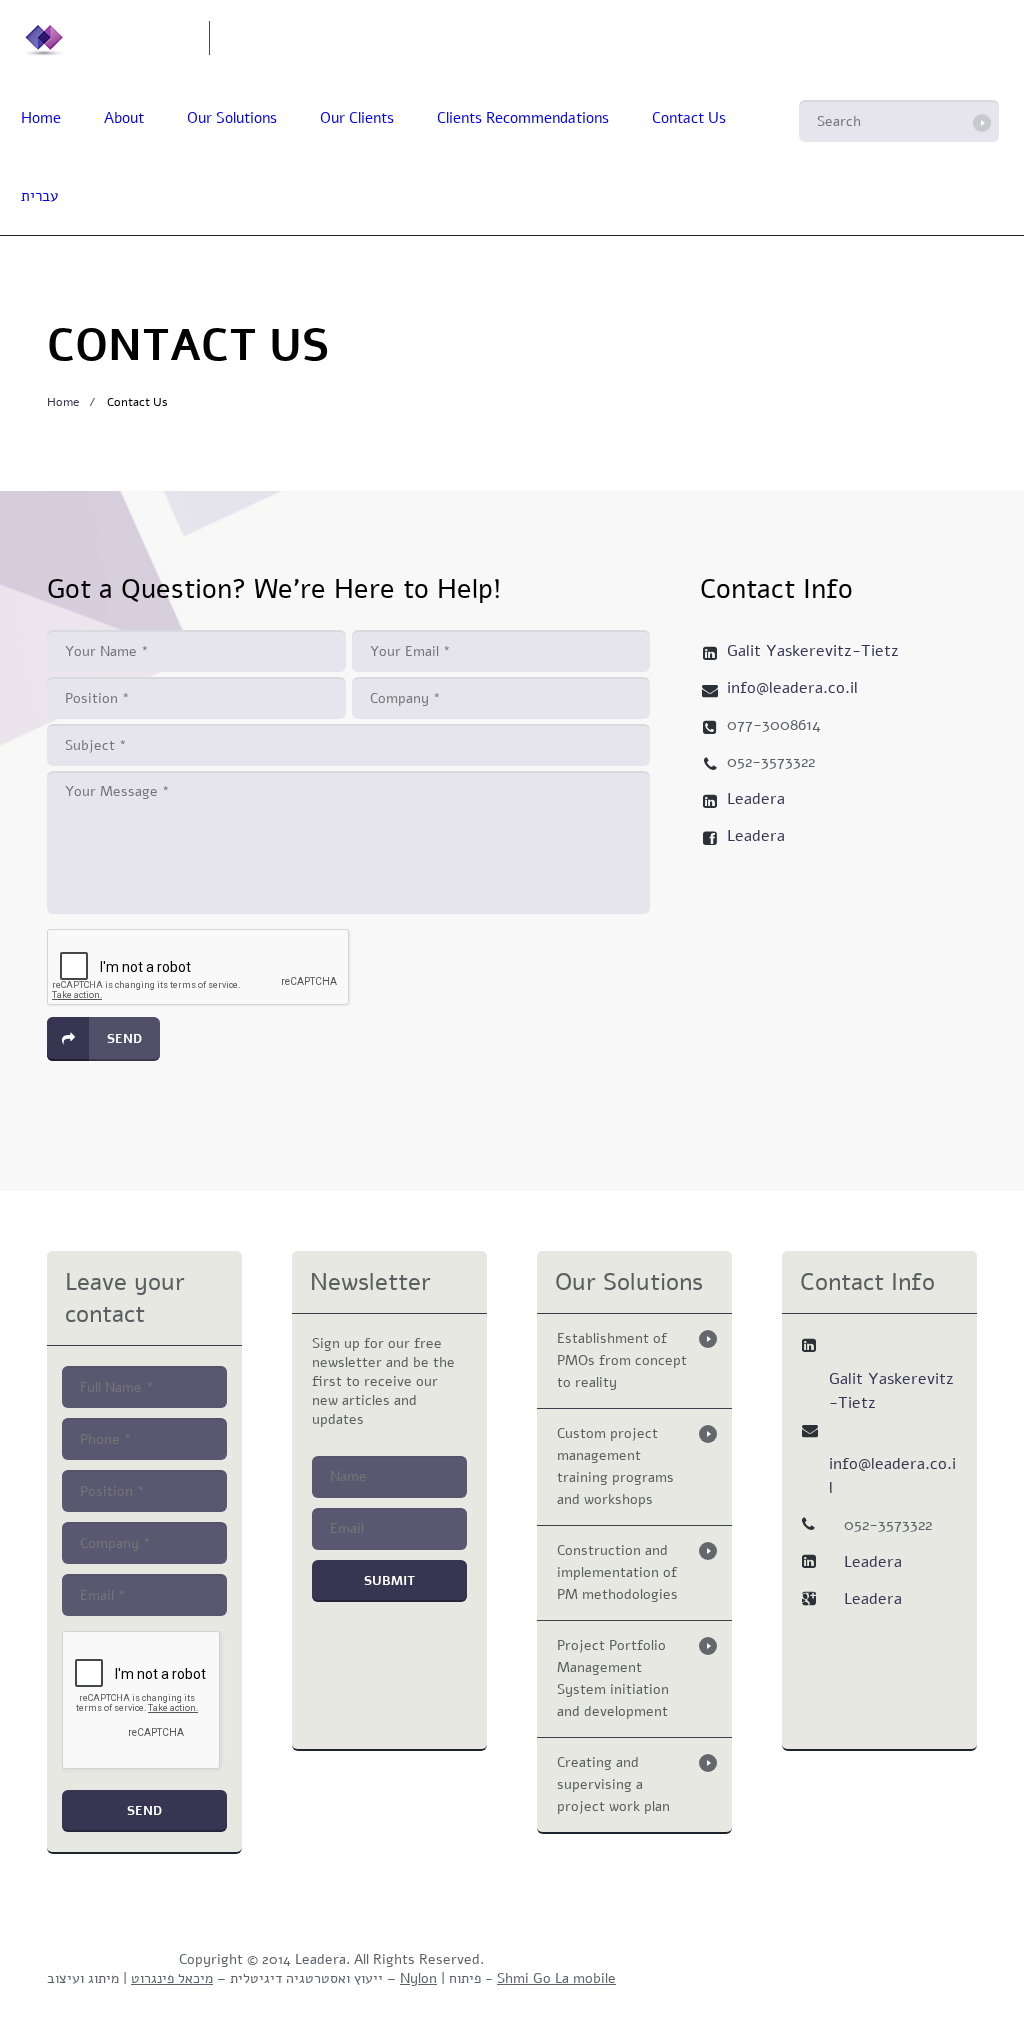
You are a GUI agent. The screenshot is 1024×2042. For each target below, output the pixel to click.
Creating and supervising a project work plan (613, 1784)
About (124, 118)
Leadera (756, 799)
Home (41, 118)
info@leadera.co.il (326, 37)
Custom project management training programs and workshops (615, 1466)
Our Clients (357, 118)
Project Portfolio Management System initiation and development (613, 1678)
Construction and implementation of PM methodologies (617, 1572)
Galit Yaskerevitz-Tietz (813, 651)
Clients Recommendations (523, 118)
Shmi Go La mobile (556, 1978)
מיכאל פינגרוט (172, 1978)
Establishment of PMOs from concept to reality (622, 1360)
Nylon (418, 1978)
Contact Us (689, 118)
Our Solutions (232, 118)
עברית (39, 196)
